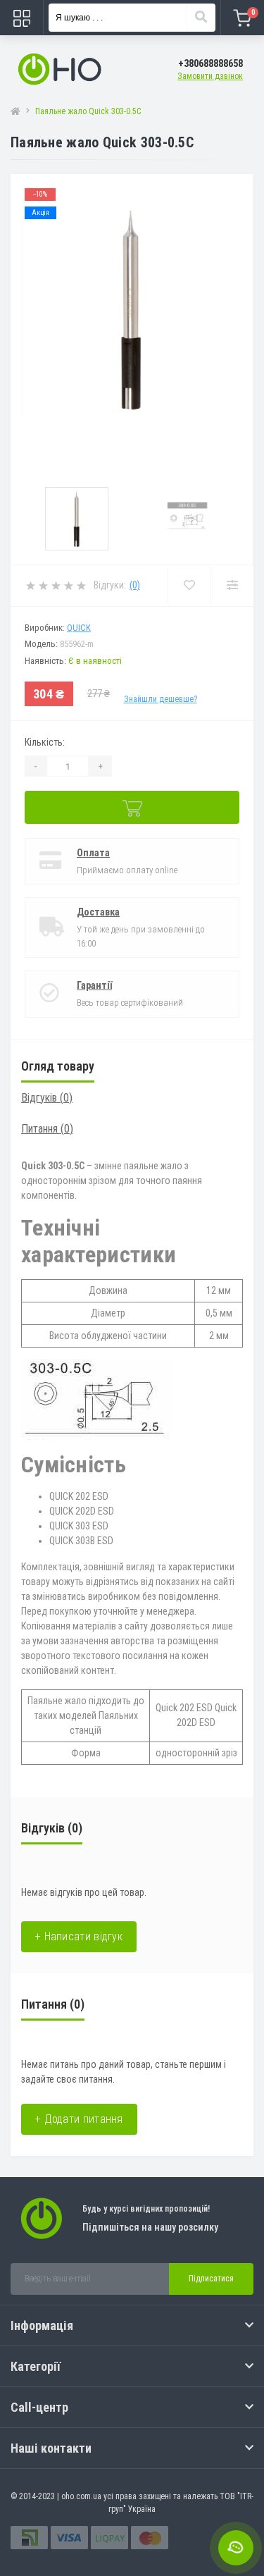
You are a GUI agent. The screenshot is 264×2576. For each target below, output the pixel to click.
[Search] (201, 18)
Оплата (93, 853)
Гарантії (94, 985)
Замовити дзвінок (210, 76)
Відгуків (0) (47, 1098)
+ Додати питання (79, 2119)
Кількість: (45, 742)
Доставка (98, 912)
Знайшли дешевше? (161, 699)
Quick (79, 628)
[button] (210, 64)
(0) (135, 585)
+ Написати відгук (79, 1936)
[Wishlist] (189, 586)
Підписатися (211, 2279)
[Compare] (232, 586)
